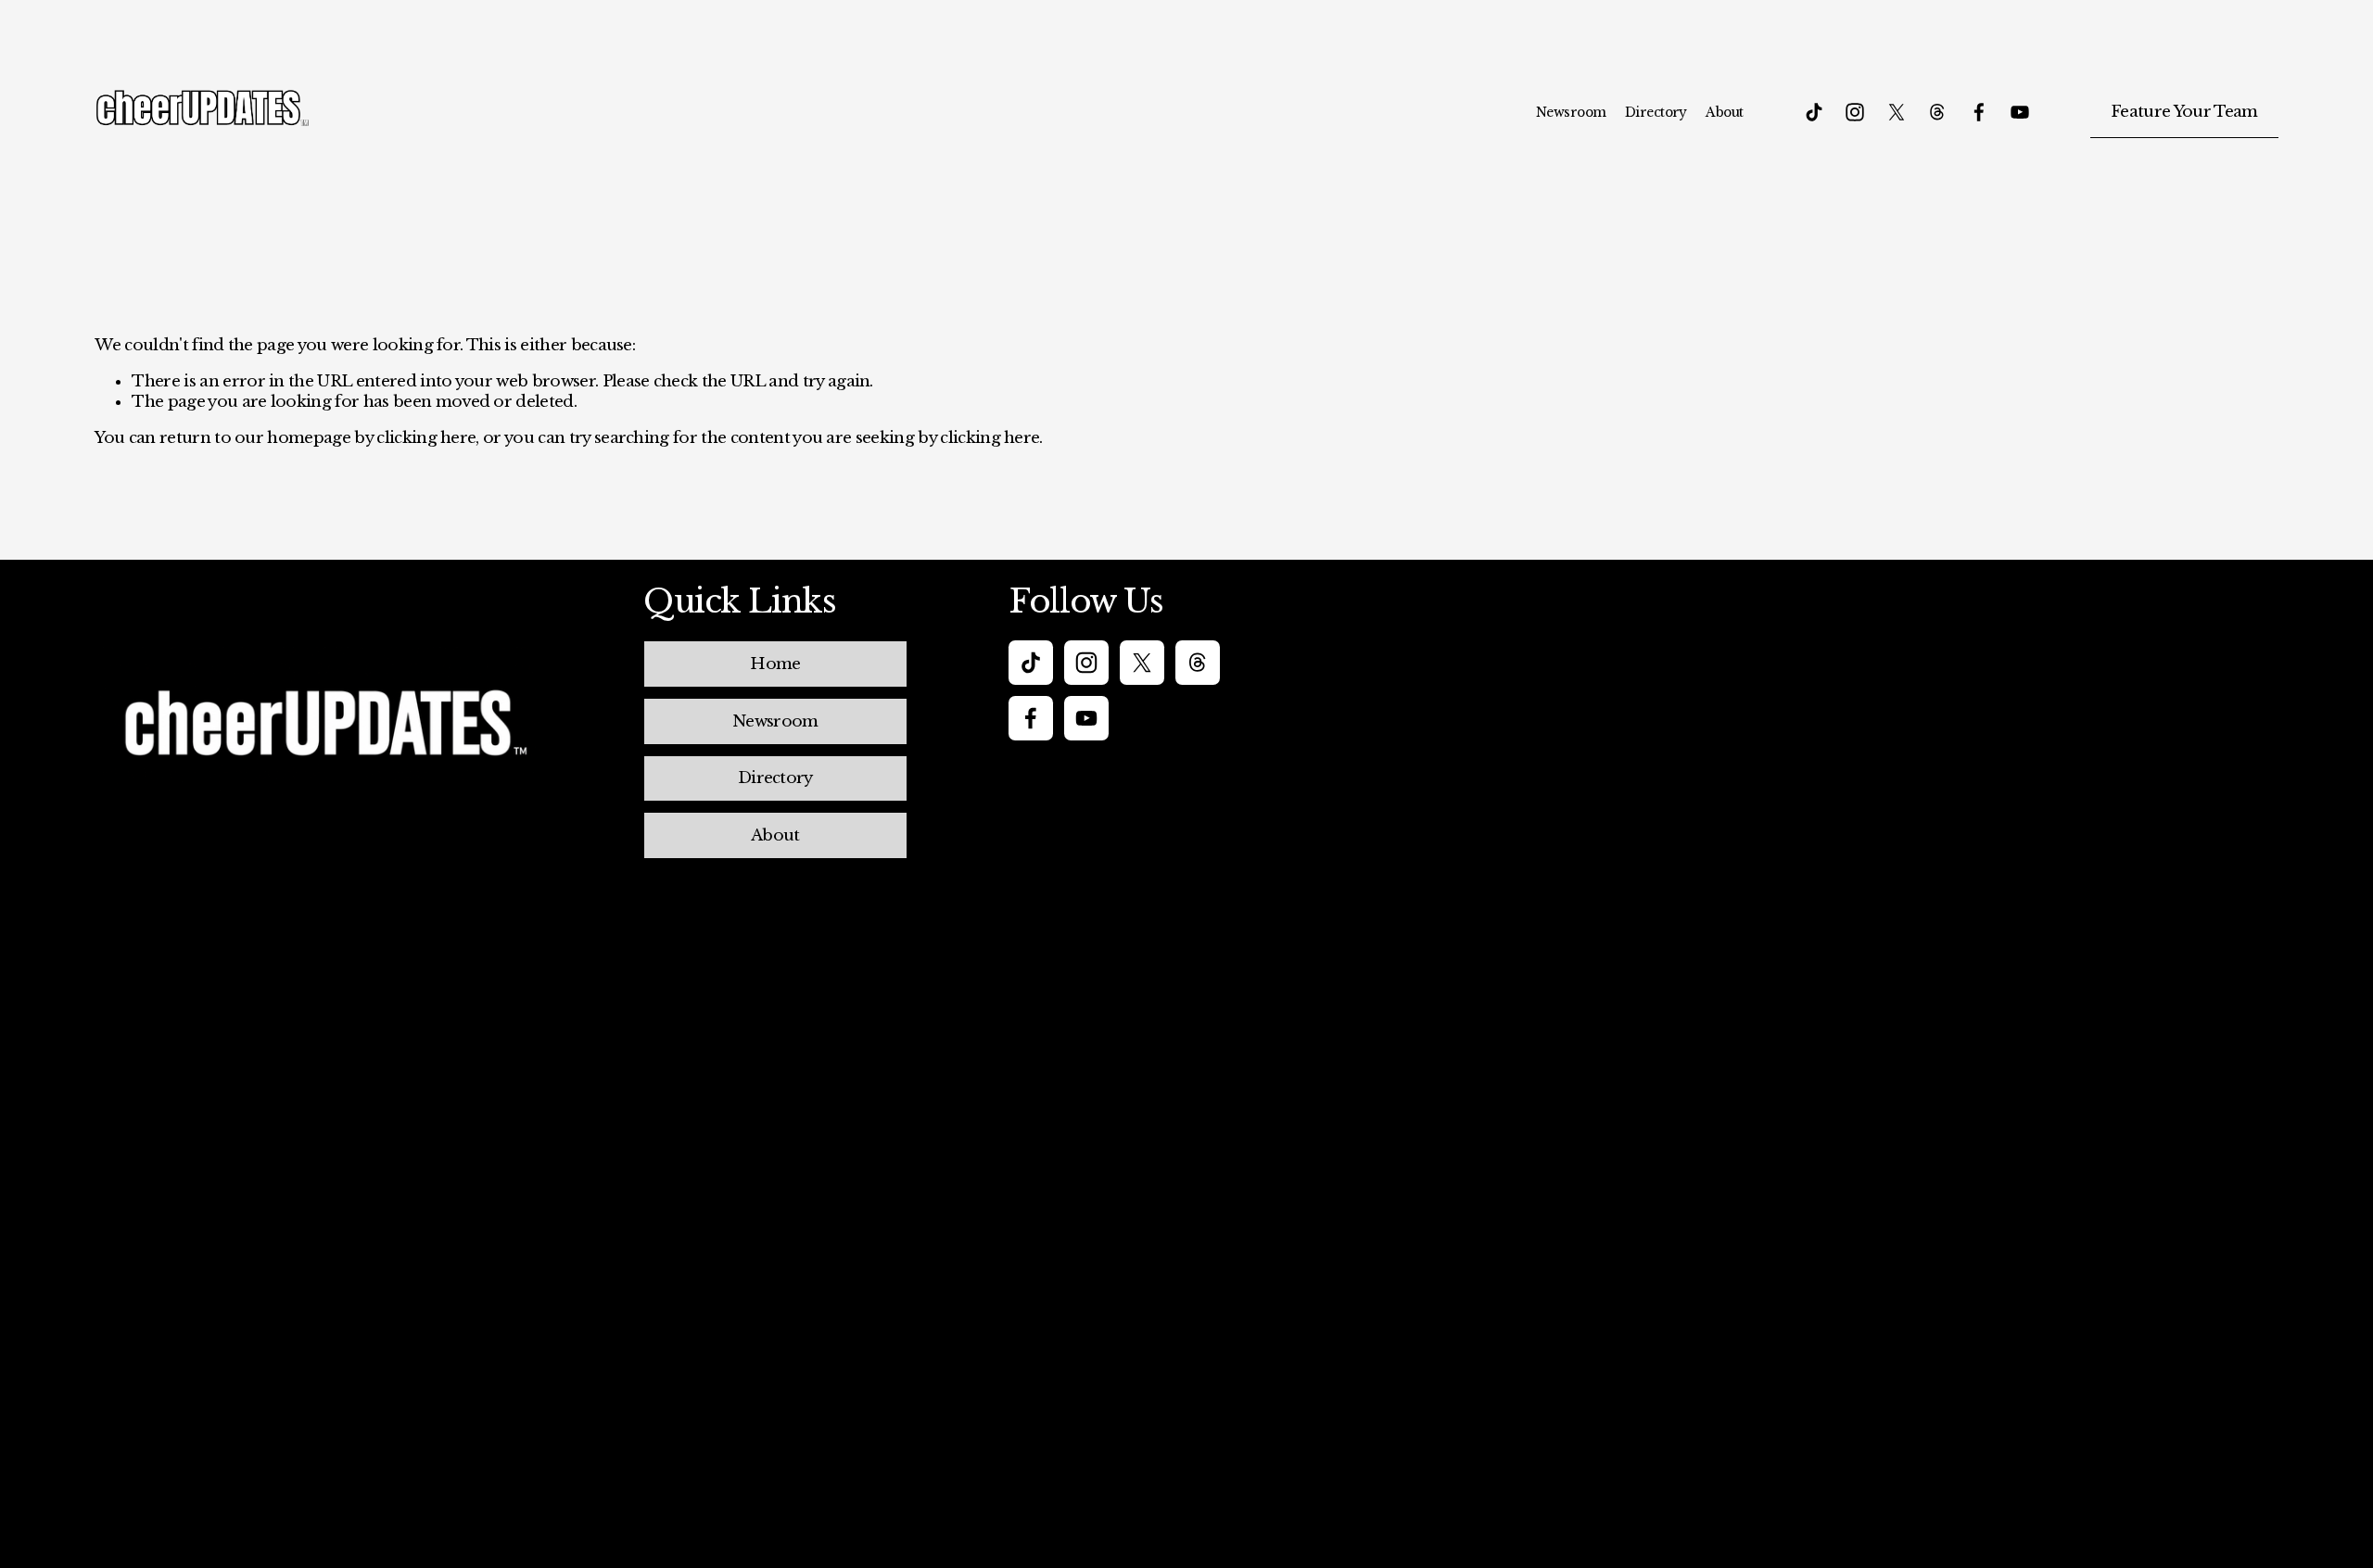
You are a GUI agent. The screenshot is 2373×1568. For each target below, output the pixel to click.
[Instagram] (1855, 112)
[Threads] (1937, 112)
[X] (1897, 112)
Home (775, 664)
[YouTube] (2020, 112)
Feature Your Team (2184, 112)
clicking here (426, 438)
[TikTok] (1814, 112)
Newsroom (1571, 112)
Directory (1656, 112)
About (1724, 112)
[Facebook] (1979, 112)
